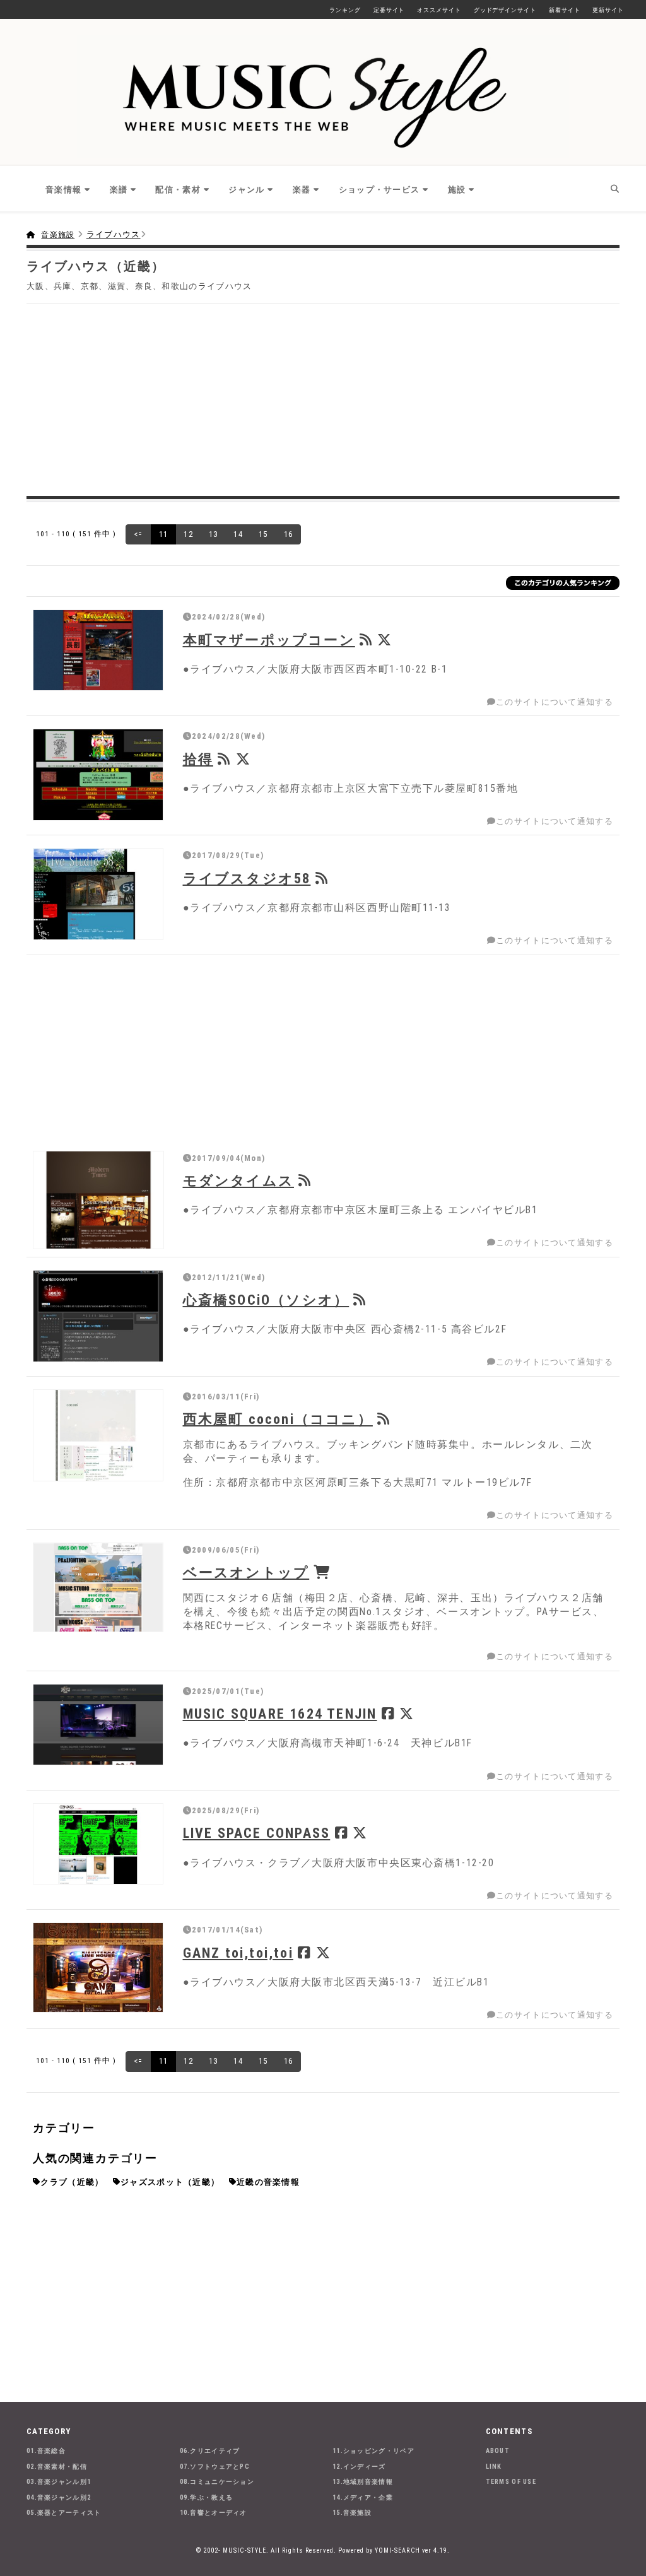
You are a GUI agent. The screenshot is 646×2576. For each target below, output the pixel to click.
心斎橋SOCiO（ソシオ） (266, 1300)
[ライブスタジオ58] (98, 894)
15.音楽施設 (352, 2513)
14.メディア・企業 (363, 2497)
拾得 (198, 759)
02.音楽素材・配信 (57, 2467)
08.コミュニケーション (217, 2482)
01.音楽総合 (46, 2451)
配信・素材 (178, 190)
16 (289, 534)
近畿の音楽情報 (268, 2182)
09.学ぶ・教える (207, 2497)
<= (138, 534)
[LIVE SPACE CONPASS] (98, 1844)
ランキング (345, 10)
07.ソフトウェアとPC (215, 2467)
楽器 (302, 190)
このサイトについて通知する (555, 702)
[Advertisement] (323, 398)
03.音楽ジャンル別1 (59, 2482)
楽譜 (119, 190)
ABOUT (498, 2451)
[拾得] (98, 775)
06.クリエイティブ (210, 2451)
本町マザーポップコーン (269, 640)
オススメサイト (439, 10)
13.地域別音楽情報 (363, 2482)
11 (164, 534)
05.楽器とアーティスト (64, 2513)
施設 (457, 190)
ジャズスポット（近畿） (170, 2182)
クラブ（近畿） (72, 2182)
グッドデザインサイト (505, 10)
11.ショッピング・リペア (373, 2451)
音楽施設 (58, 235)
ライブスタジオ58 (247, 878)
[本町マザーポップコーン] (98, 650)
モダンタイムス (238, 1180)
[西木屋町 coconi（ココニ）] (98, 1435)
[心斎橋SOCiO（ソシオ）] (98, 1316)
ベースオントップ (246, 1572)
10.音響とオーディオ (214, 2513)
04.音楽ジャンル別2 (59, 2497)
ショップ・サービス (379, 190)
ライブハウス (114, 234)
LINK (494, 2467)
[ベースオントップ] (98, 1587)
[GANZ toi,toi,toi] (98, 1967)
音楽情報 (63, 190)
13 (214, 534)
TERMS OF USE (511, 2482)
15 (263, 534)
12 (188, 534)
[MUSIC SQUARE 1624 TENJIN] (98, 1725)
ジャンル (246, 190)
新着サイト (565, 10)
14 (238, 534)
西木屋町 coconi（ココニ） (278, 1419)
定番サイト (389, 10)
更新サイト (608, 10)
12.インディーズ (359, 2467)
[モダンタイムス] (98, 1200)
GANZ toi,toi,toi (238, 1953)
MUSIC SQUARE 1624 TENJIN (280, 1714)
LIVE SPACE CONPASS (257, 1833)
